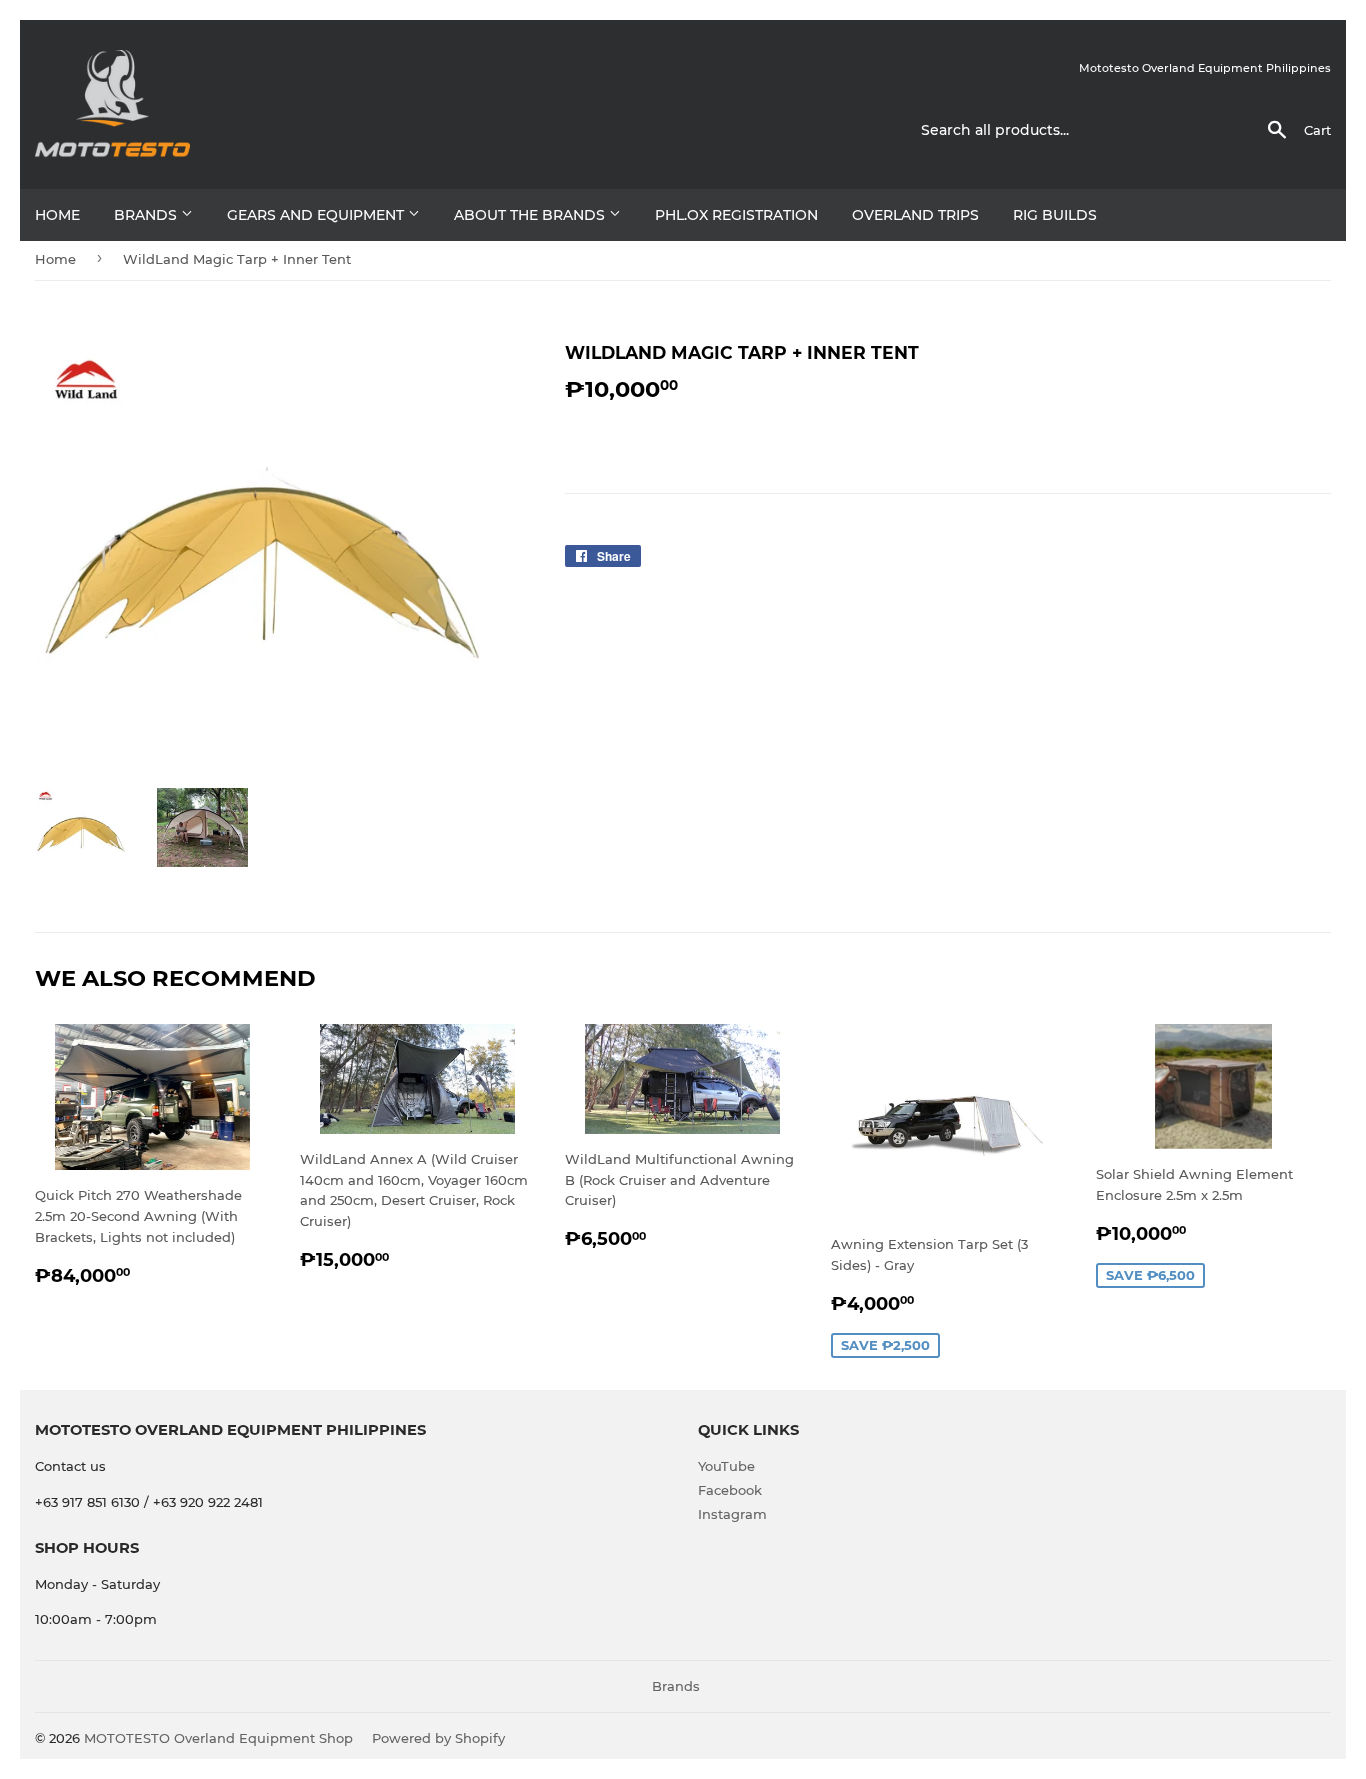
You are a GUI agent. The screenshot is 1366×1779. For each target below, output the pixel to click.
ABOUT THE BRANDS (531, 215)
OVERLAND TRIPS (915, 215)
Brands (147, 215)
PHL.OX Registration (736, 215)
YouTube (726, 1466)
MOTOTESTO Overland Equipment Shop (218, 1738)
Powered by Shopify (438, 1738)
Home (57, 215)
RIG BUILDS (1055, 215)
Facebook (730, 1490)
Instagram (732, 1514)
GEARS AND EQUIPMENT (317, 215)
